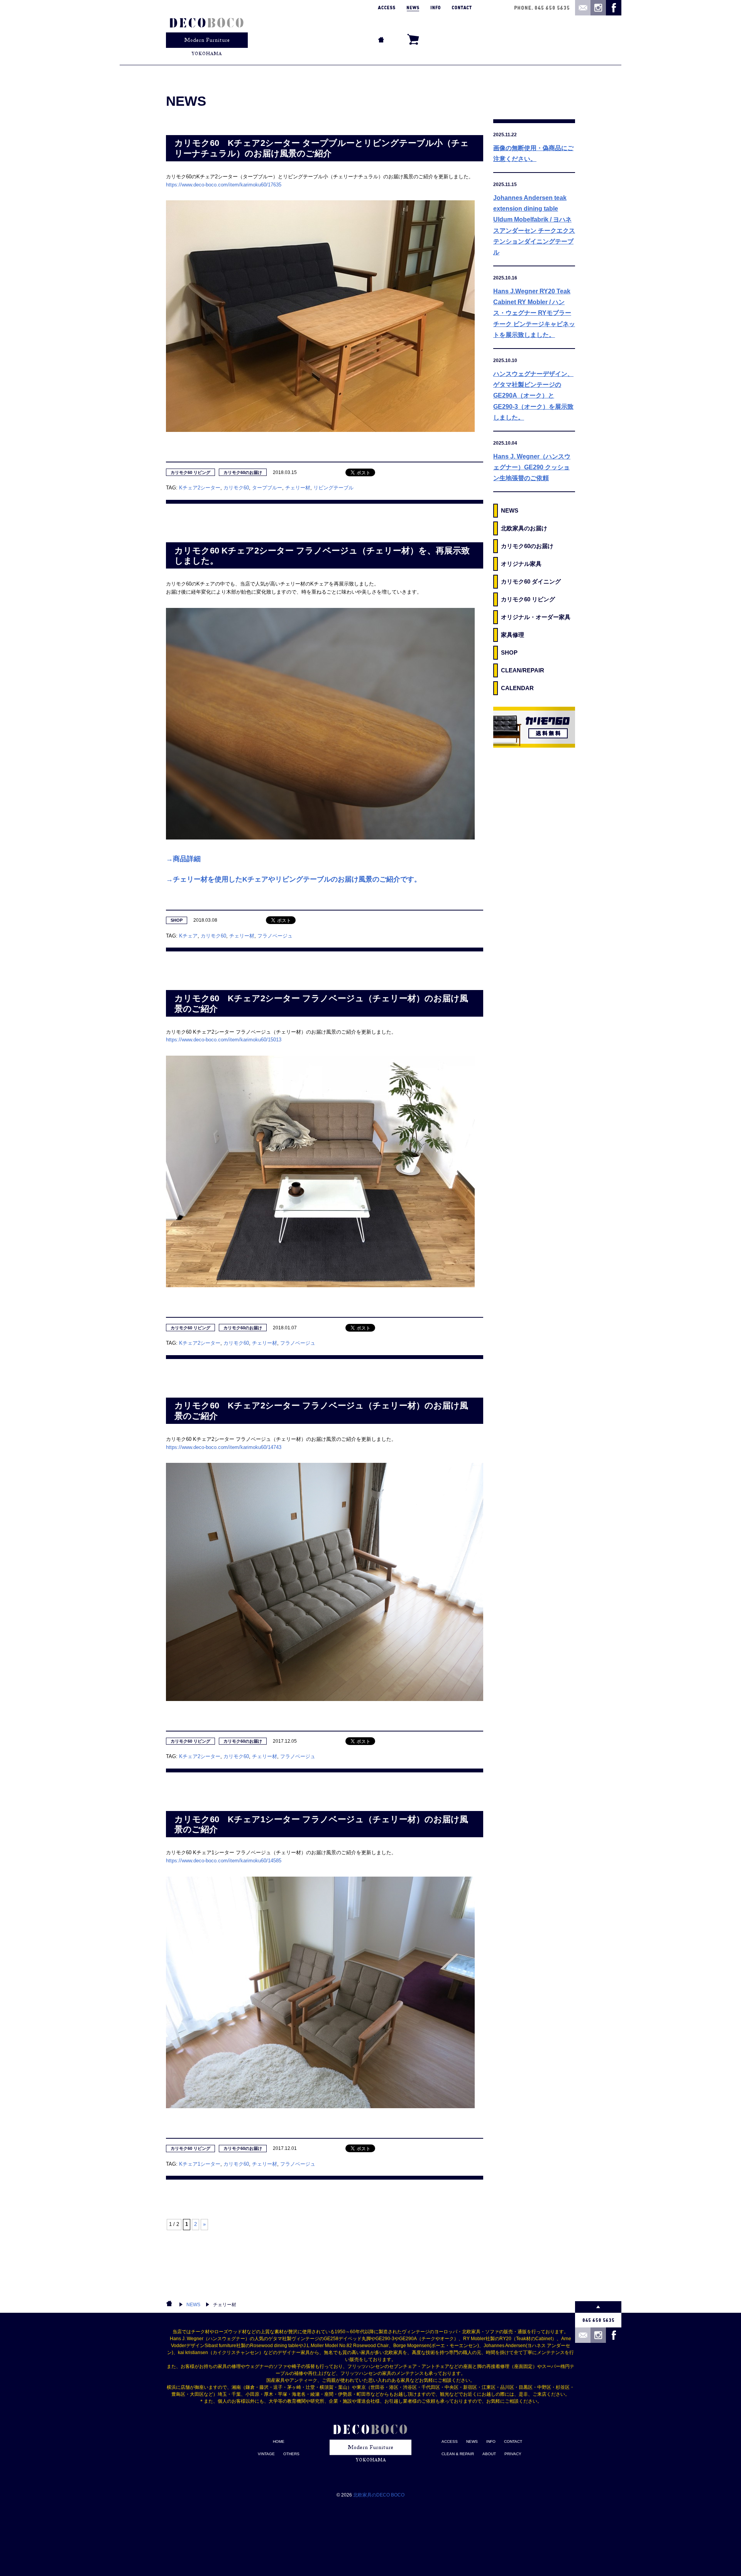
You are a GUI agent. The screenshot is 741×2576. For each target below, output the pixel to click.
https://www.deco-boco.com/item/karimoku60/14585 (224, 1861)
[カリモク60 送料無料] (534, 727)
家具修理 (513, 635)
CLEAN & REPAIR (458, 2454)
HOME (279, 2441)
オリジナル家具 (521, 564)
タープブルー (267, 488)
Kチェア (188, 936)
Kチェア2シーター (200, 488)
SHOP (177, 920)
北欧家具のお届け (524, 528)
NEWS (510, 510)
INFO (491, 2441)
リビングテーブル (333, 488)
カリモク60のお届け (243, 472)
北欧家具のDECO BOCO (379, 2495)
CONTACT (513, 2441)
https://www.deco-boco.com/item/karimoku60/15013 (224, 1040)
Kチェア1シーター (200, 2164)
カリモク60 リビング (190, 472)
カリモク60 (236, 488)
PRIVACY (513, 2454)
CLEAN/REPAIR (523, 670)
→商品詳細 (183, 859)
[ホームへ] (207, 32)
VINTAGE (266, 2454)
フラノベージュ (275, 936)
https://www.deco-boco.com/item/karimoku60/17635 (224, 185)
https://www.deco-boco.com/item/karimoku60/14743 (224, 1447)
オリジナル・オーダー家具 (536, 617)
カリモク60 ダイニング (531, 581)
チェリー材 (298, 488)
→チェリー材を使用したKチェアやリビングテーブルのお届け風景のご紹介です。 (294, 879)
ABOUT (489, 2454)
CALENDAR (517, 688)
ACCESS (450, 2441)
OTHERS (291, 2454)
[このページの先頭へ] (598, 2307)
